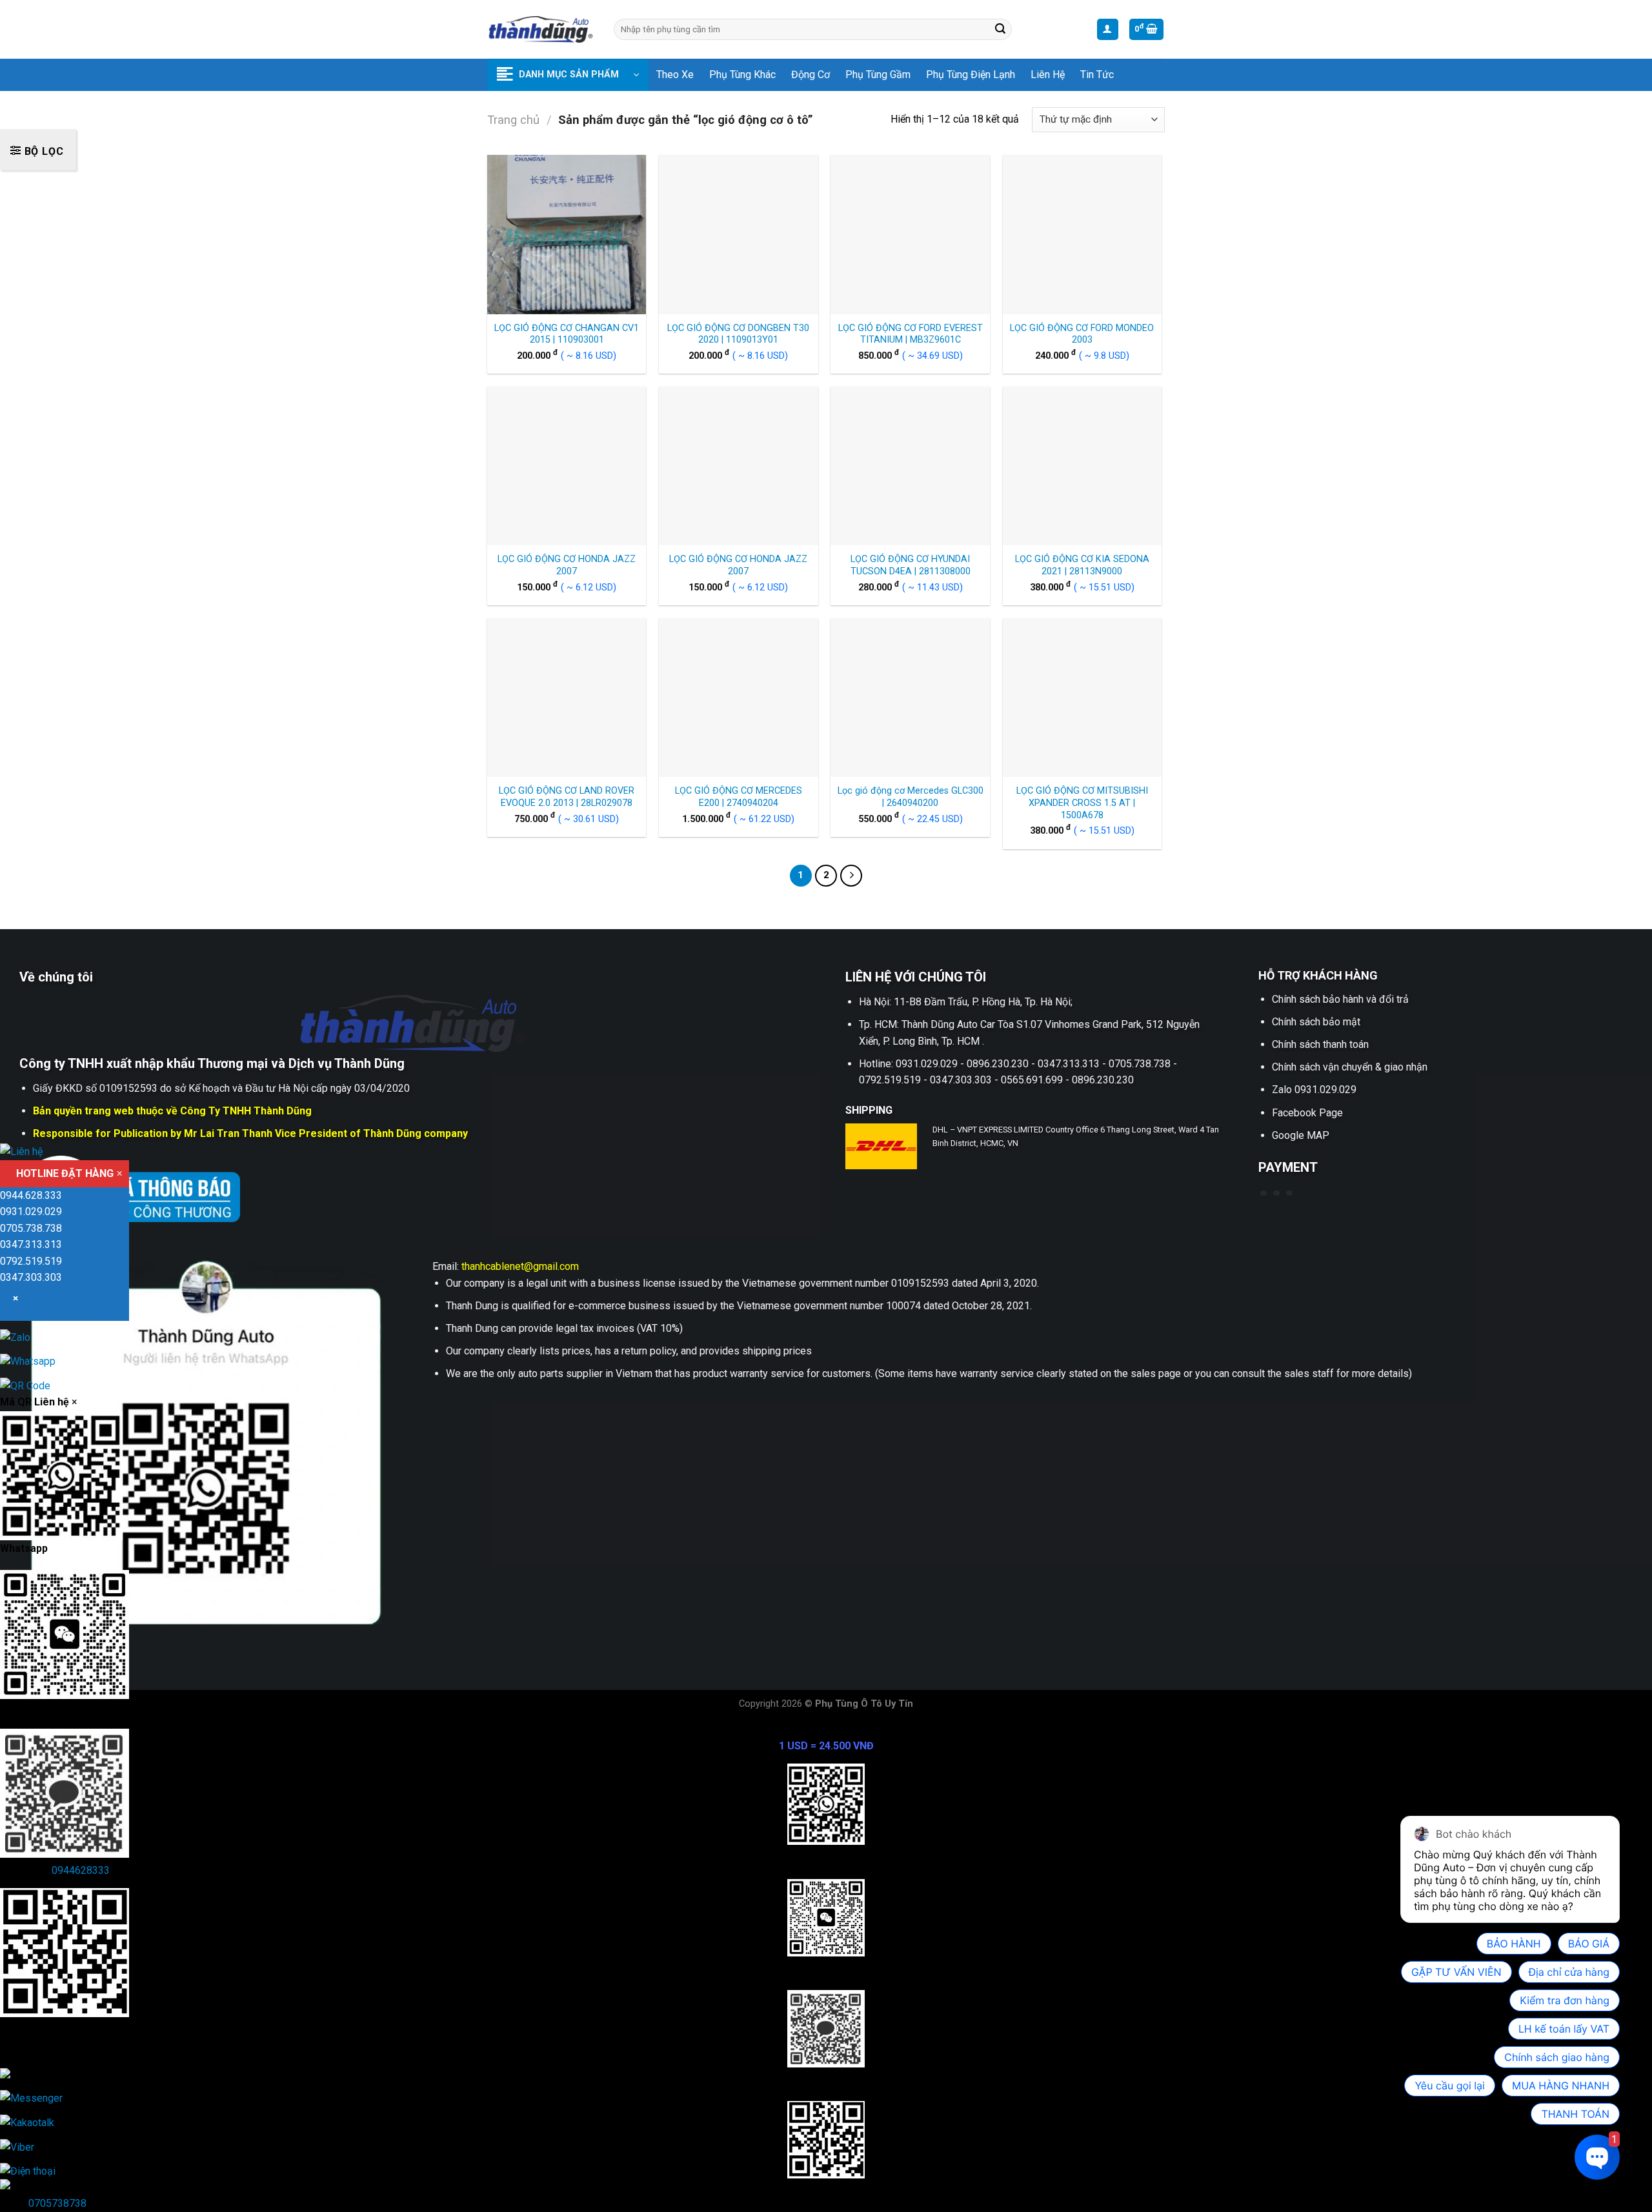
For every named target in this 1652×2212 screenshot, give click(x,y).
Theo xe (675, 75)
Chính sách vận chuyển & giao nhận (1350, 1067)
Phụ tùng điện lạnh (971, 75)
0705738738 (57, 2203)
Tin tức (1097, 75)
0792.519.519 (31, 1261)
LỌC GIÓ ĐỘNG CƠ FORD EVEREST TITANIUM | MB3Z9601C (911, 334)
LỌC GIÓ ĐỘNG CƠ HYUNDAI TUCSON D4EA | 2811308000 (911, 565)
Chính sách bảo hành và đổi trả (1340, 999)
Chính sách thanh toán (1320, 1044)
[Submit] (1000, 30)
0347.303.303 (31, 1277)
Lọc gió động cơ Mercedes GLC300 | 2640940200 (911, 797)
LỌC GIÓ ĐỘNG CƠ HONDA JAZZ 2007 (567, 565)
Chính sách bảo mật (1316, 1022)
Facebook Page (1307, 1113)
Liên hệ (1048, 75)
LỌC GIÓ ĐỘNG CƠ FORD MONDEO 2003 (1082, 334)
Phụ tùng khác (742, 75)
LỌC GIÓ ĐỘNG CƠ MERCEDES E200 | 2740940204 (739, 797)
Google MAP (1301, 1135)
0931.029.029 (31, 1212)
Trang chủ (513, 120)
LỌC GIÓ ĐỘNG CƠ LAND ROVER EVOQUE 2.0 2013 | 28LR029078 (567, 797)
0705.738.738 (31, 1228)
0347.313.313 (31, 1244)
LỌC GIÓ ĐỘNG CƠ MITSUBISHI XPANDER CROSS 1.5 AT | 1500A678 (1082, 803)
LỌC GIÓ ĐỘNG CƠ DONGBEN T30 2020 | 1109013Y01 (738, 334)
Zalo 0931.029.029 (1314, 1090)
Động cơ (811, 75)
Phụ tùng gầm (878, 75)
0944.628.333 (31, 1195)
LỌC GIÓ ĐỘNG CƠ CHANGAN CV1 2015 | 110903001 (567, 334)
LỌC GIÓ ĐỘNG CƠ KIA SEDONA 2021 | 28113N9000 (1082, 565)
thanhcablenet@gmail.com (520, 1266)
